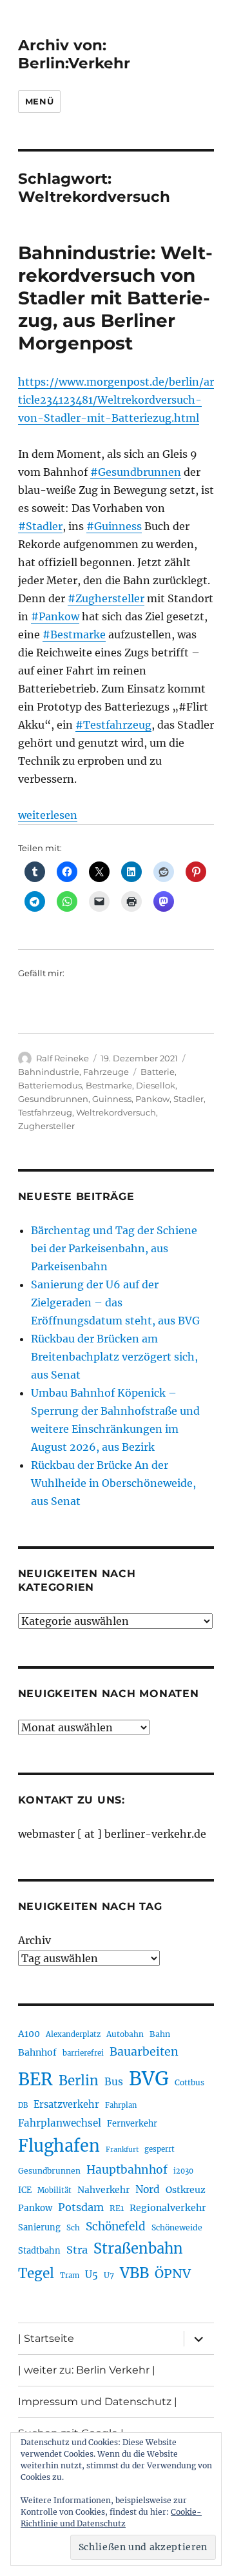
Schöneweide (177, 2227)
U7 (109, 2275)
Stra (77, 2250)
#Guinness (114, 526)
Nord (148, 2189)
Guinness (112, 1099)
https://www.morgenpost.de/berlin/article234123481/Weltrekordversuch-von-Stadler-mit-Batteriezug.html (116, 400)
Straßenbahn (138, 2248)
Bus (114, 2082)
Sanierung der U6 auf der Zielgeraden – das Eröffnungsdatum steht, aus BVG (115, 1303)
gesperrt (159, 2149)
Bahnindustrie (49, 1072)
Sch (73, 2227)
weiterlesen (48, 815)
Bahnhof (37, 2052)
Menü (39, 101)
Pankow (152, 1099)
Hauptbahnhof (127, 2170)
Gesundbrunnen (53, 1099)
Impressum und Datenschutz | (98, 2402)
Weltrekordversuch (116, 1112)
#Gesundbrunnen (136, 472)
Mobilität (54, 2190)
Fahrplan (121, 2105)
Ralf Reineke (63, 1058)
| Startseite (46, 2338)
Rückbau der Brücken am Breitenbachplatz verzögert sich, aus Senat (114, 1357)
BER (35, 2079)
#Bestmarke (74, 634)
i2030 (183, 2171)
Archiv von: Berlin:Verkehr (74, 54)
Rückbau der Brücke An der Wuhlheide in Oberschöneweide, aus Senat (113, 1483)
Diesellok (156, 1085)
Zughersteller (46, 1126)
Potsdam (81, 2207)
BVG (149, 2079)
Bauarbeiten (144, 2052)
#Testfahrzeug (113, 725)
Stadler (188, 1099)
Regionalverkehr (168, 2208)
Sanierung (39, 2227)
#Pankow (55, 616)
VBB (134, 2273)
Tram (70, 2276)
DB (23, 2105)
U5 (92, 2275)
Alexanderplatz (73, 2034)
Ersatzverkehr (66, 2105)
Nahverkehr (103, 2190)
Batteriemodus (50, 1085)
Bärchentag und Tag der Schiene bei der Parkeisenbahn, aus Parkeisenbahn (114, 1248)
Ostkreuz (186, 2190)
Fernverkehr (132, 2124)
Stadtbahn (39, 2251)
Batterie (158, 1072)
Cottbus (189, 2082)
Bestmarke (109, 1085)
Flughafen (59, 2146)
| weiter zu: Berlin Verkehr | (87, 2370)
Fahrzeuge (106, 1072)
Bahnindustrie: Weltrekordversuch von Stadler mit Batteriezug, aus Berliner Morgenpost (115, 298)
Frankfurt (122, 2149)
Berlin (79, 2081)
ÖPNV (173, 2274)
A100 (29, 2034)
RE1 (117, 2208)
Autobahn (125, 2034)
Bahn (160, 2034)
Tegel (36, 2274)
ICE (25, 2190)
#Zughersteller (106, 598)
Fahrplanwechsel (60, 2123)
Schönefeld (116, 2227)
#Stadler (40, 526)
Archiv (34, 1940)
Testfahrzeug (45, 1112)
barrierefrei (83, 2053)
